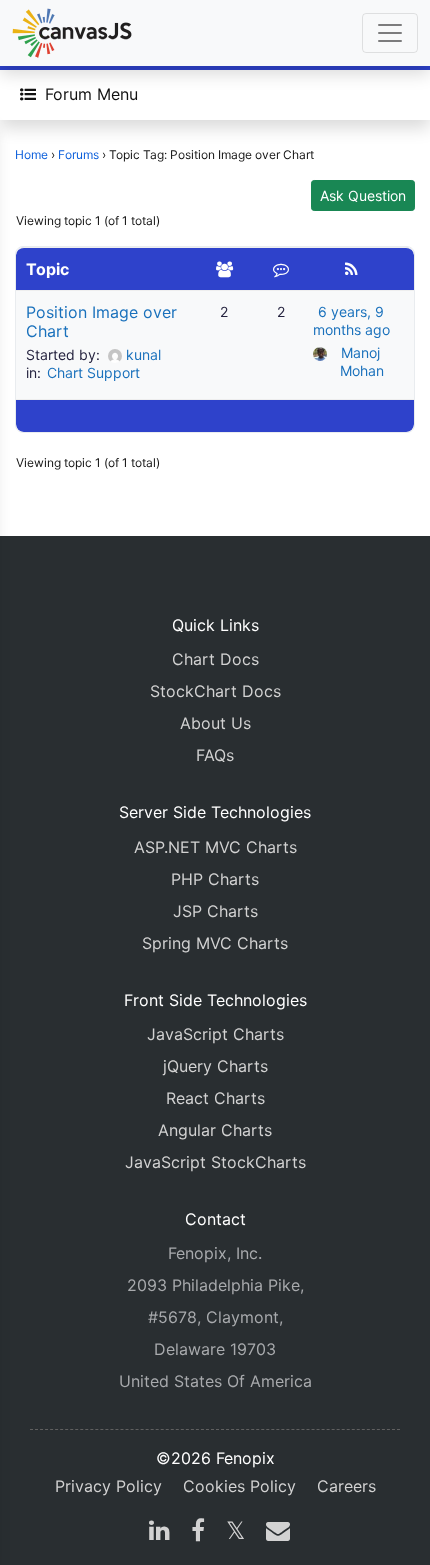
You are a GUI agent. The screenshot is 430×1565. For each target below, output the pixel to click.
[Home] (72, 33)
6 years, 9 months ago (351, 320)
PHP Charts (215, 879)
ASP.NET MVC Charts (215, 847)
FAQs (215, 755)
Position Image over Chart (101, 321)
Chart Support (93, 372)
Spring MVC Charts (215, 943)
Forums (78, 154)
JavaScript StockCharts (215, 1162)
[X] (235, 1533)
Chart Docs (215, 659)
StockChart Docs (215, 691)
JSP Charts (215, 911)
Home (31, 154)
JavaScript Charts (215, 1034)
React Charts (215, 1098)
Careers (346, 1486)
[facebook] (198, 1533)
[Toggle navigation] (390, 33)
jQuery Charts (215, 1066)
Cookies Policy (239, 1486)
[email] (274, 1533)
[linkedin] (159, 1533)
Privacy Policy (108, 1486)
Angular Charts (215, 1130)
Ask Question (363, 195)
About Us (215, 723)
